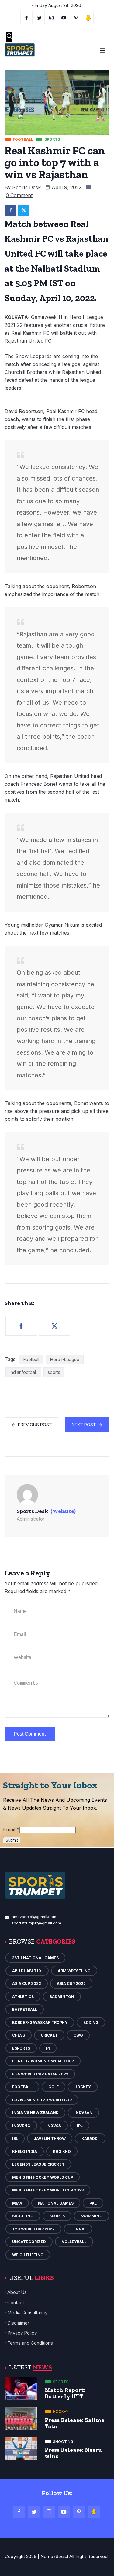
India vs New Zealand (35, 2113)
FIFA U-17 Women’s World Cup (43, 2061)
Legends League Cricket (38, 2164)
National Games (56, 2203)
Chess (19, 2035)
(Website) (63, 1511)
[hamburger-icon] (103, 51)
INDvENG (21, 2126)
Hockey (83, 2087)
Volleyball (74, 2242)
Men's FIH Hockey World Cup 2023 (48, 2190)
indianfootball (23, 1372)
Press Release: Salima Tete (75, 2423)
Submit (12, 1840)
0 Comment (19, 195)
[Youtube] (64, 18)
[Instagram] (49, 2512)
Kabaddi (90, 2138)
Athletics (23, 1997)
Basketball (25, 2009)
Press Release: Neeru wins (73, 2453)
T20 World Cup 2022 (33, 2229)
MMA (17, 2203)
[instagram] (52, 18)
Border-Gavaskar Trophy (40, 2022)
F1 (48, 2048)
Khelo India (25, 2152)
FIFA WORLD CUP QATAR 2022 (40, 2074)
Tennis (78, 2229)
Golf (54, 2087)
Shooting (23, 2216)
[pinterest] (76, 18)
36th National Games (35, 1958)
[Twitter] (39, 18)
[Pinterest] (79, 2512)
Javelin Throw (50, 2138)
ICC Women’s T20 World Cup (42, 2100)
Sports (57, 2216)
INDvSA (54, 2126)
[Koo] (88, 18)
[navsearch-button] (9, 37)
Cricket (49, 2035)
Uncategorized (29, 2242)
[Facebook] (26, 18)
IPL (80, 2126)
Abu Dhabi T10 (27, 1971)
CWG (78, 2035)
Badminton (62, 1997)
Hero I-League (65, 1359)
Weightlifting (28, 2255)
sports (54, 1372)
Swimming (92, 2216)
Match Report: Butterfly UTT (65, 2393)
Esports (21, 2048)
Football (31, 1359)
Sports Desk (26, 187)
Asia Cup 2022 (27, 1984)
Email (11, 1829)
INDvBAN (83, 2113)
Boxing (91, 2022)
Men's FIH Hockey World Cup (43, 2177)
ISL (15, 2138)
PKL (93, 2203)
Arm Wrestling (74, 1971)
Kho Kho (62, 2152)
